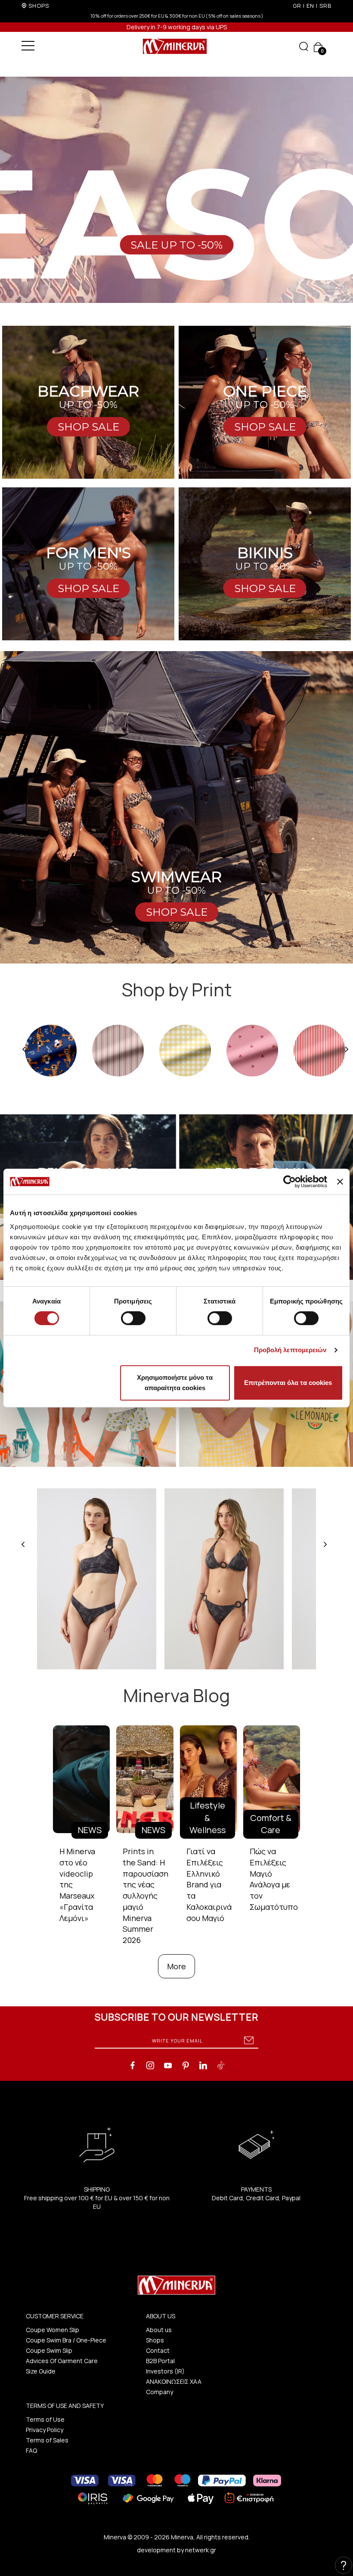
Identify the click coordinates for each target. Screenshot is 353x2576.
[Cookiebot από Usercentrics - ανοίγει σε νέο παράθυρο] (290, 1182)
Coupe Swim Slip (49, 2350)
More (176, 1966)
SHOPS (39, 6)
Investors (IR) (165, 2371)
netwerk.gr (201, 2550)
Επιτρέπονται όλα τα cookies (288, 1383)
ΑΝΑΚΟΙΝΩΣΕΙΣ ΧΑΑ (174, 2381)
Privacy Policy (45, 2430)
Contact (158, 2350)
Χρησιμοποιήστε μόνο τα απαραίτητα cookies (175, 1383)
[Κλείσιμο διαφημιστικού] (340, 1182)
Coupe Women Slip (53, 2330)
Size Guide (41, 2371)
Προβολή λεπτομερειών (290, 1350)
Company (159, 2392)
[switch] (133, 1318)
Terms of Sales (47, 2440)
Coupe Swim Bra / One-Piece (66, 2340)
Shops (155, 2340)
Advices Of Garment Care (62, 2361)
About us (159, 2330)
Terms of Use (45, 2419)
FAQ (31, 2450)
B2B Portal (160, 2361)
